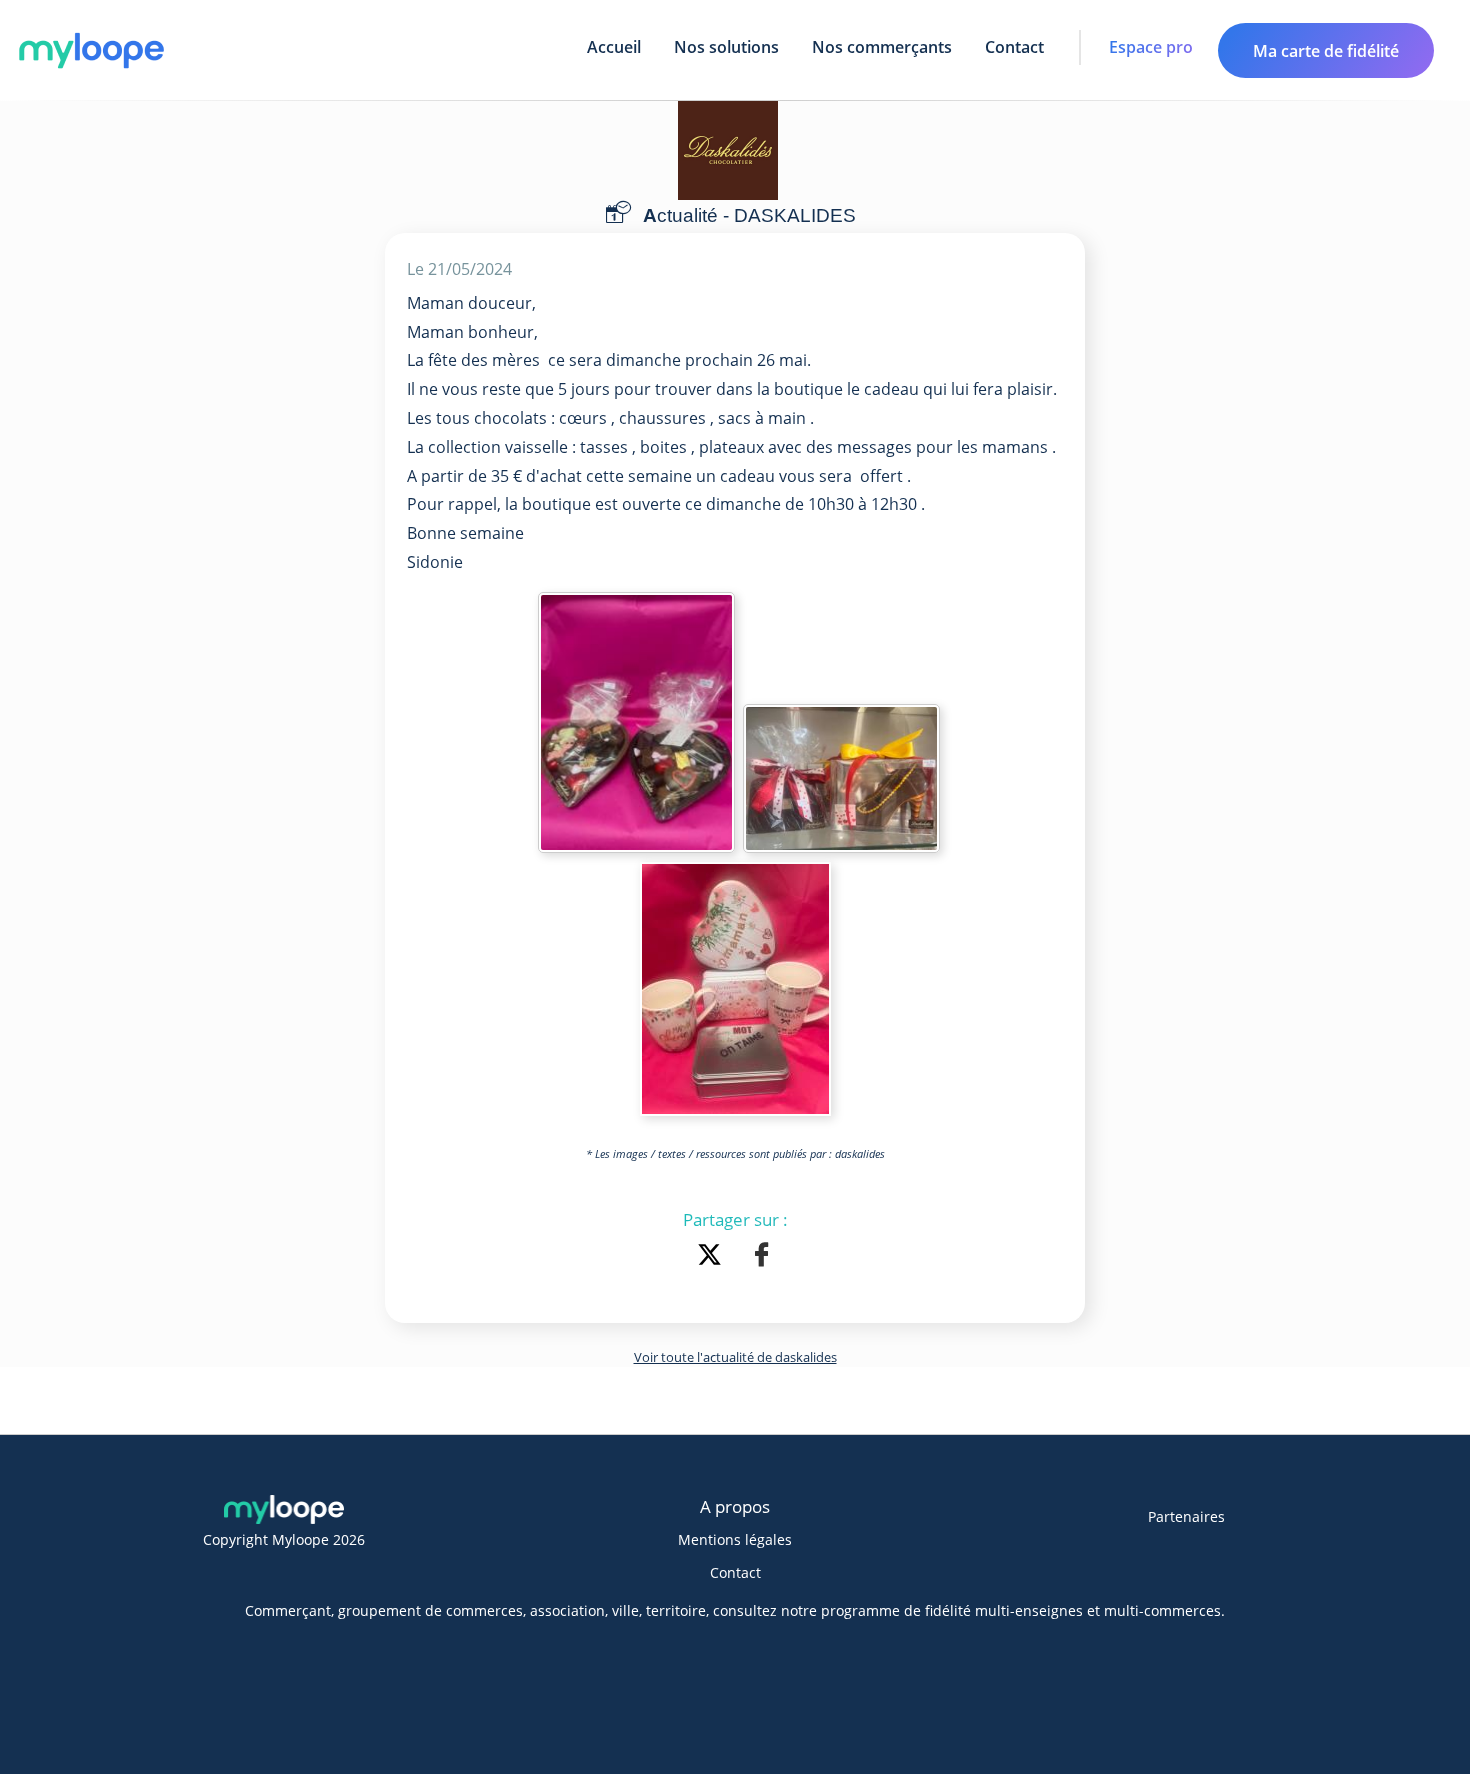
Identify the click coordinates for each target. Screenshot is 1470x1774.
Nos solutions (726, 47)
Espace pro (1151, 47)
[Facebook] (761, 1257)
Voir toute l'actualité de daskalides (735, 1357)
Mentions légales (735, 1539)
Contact (1014, 47)
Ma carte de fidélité (1326, 51)
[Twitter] (713, 1257)
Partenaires (1186, 1516)
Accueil (614, 47)
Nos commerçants (882, 47)
